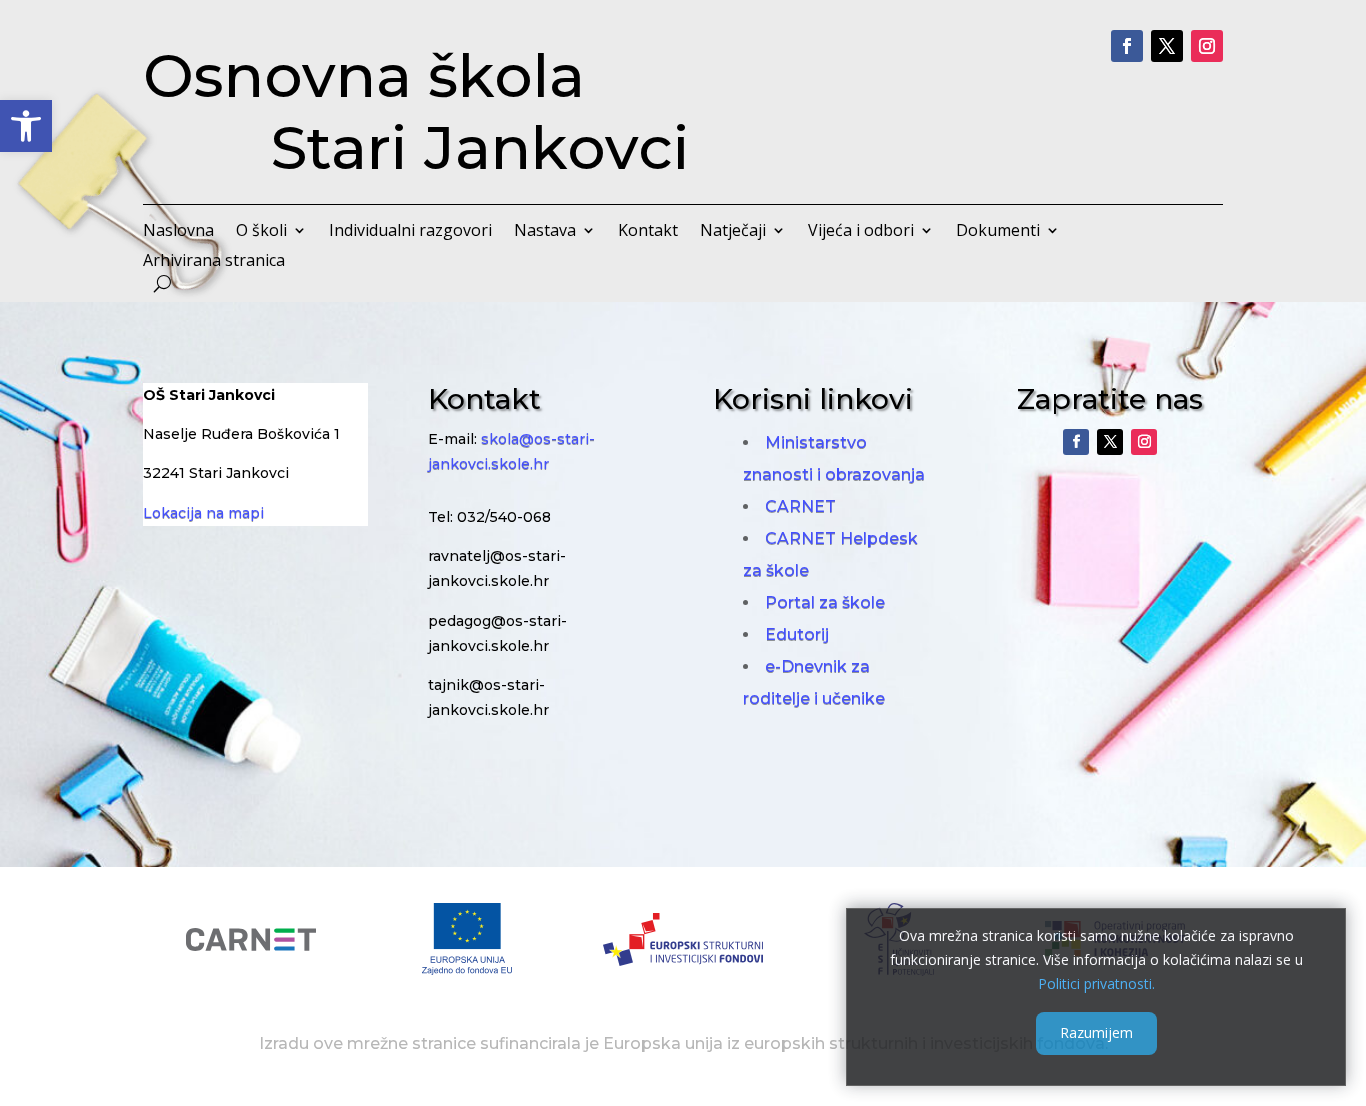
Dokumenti (998, 232)
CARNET (800, 506)
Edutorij (797, 634)
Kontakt (648, 232)
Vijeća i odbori (861, 232)
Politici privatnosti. (1096, 982)
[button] (26, 126)
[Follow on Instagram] (1207, 46)
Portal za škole (825, 602)
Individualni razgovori (410, 232)
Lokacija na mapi (203, 513)
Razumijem (1096, 1032)
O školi (261, 232)
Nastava (545, 232)
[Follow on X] (1167, 46)
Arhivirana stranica (214, 262)
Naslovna (178, 232)
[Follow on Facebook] (1127, 46)
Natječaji (733, 232)
